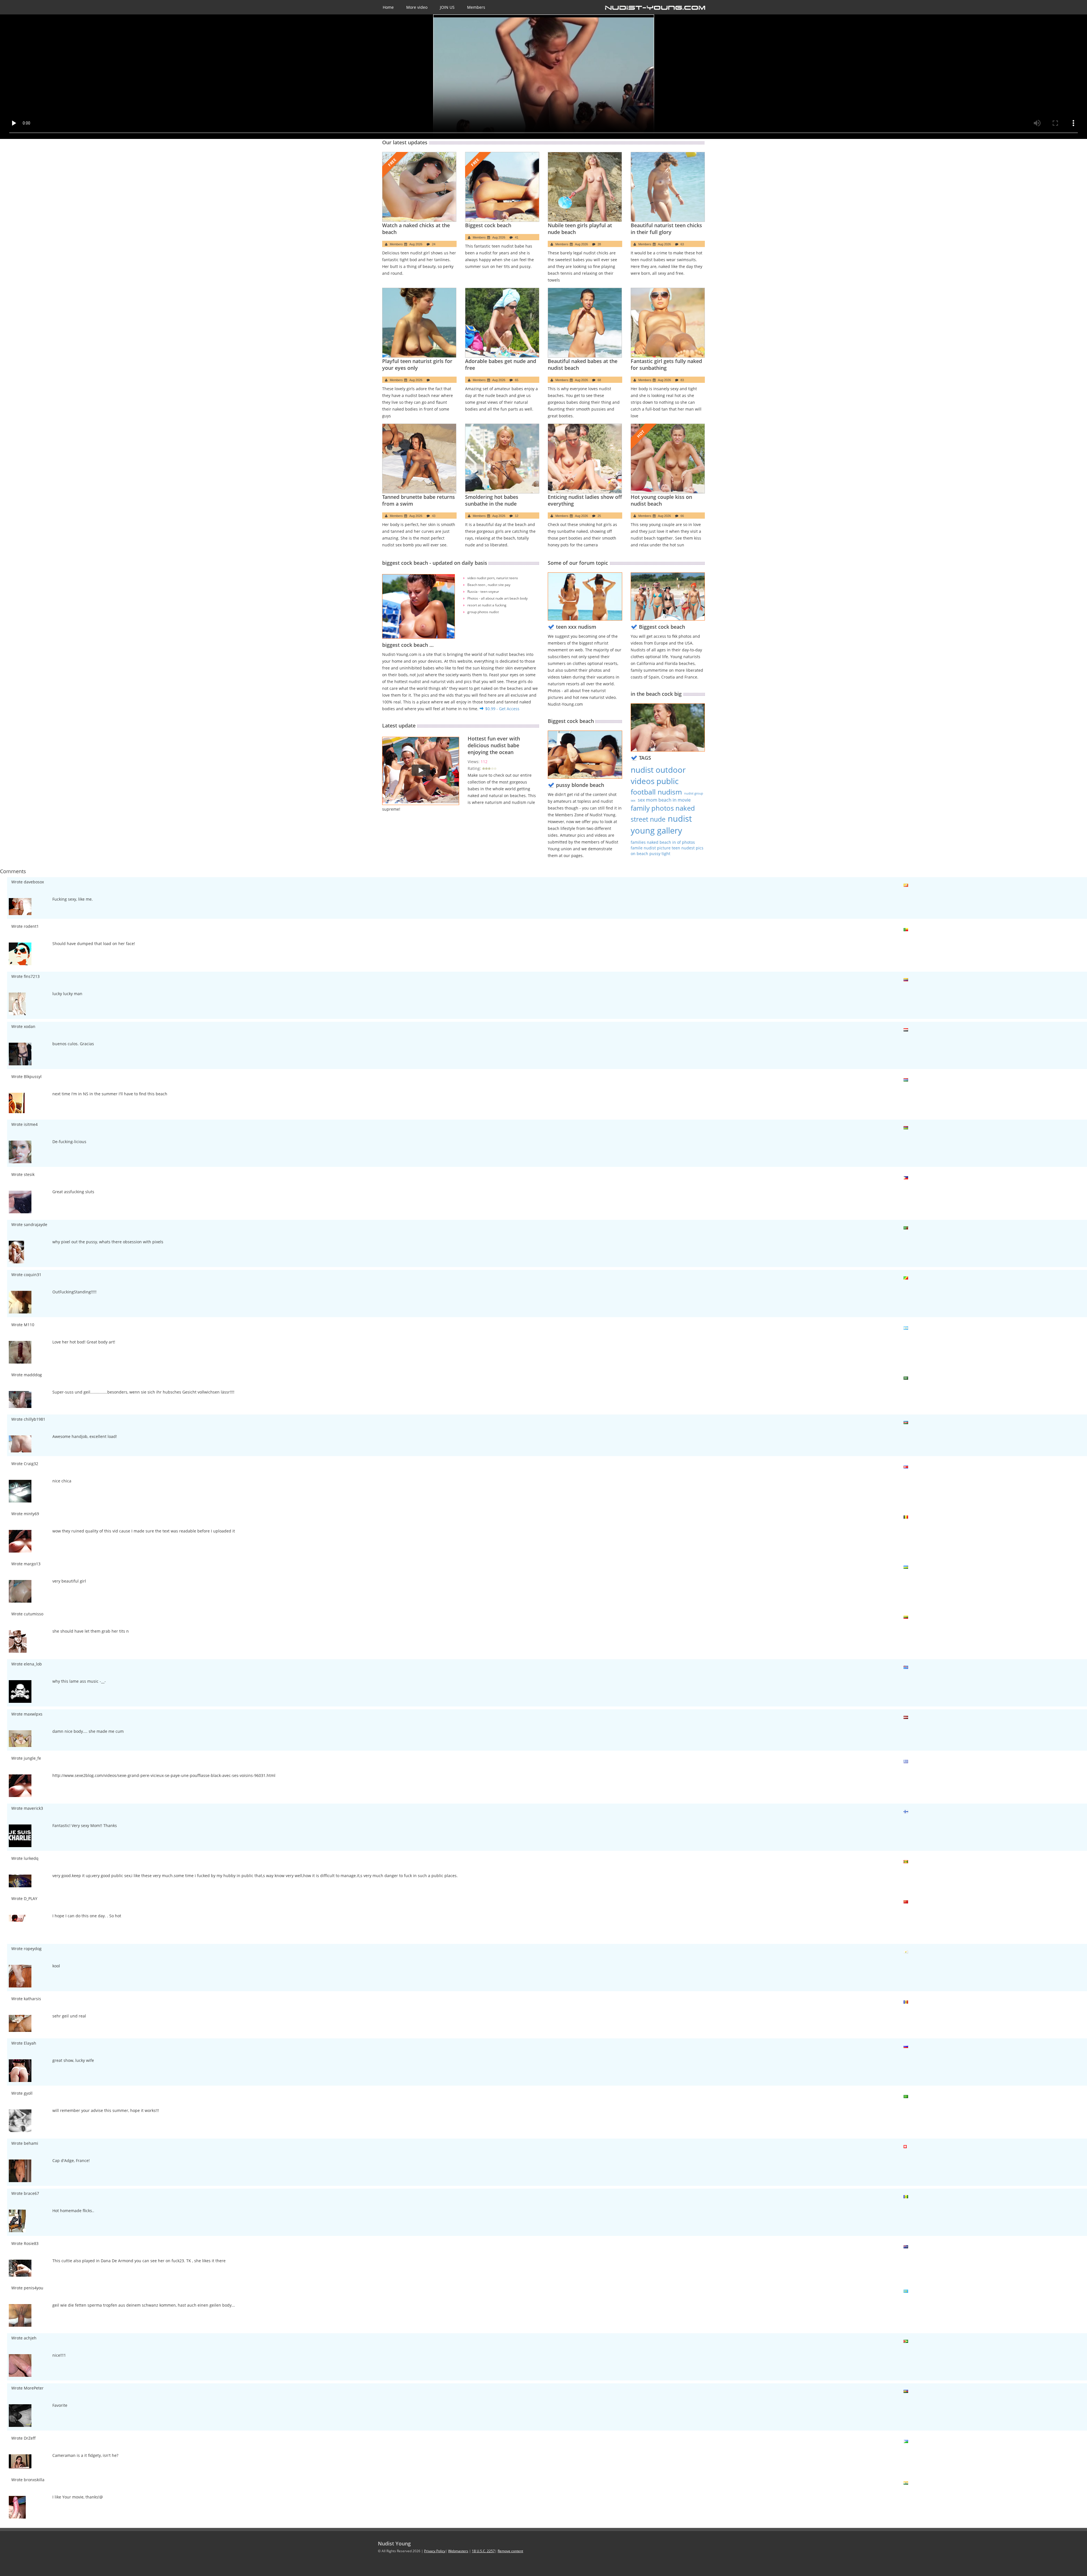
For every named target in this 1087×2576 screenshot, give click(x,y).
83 (682, 380)
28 (599, 244)
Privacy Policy (435, 2551)
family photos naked (663, 808)
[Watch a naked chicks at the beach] (419, 187)
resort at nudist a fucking (487, 605)
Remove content (510, 2551)
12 (517, 516)
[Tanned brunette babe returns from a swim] (419, 459)
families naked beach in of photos (663, 842)
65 (517, 380)
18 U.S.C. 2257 (483, 2551)
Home (388, 7)
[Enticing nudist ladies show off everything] (585, 459)
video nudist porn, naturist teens (493, 578)
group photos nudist (483, 612)
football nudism (656, 792)
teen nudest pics (688, 848)
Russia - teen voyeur (483, 592)
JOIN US (447, 7)
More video (417, 7)
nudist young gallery (661, 825)
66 (682, 516)
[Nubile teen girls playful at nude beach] (585, 187)
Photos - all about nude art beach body (498, 598)
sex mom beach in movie (664, 800)
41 (517, 237)
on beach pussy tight (651, 854)
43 (434, 516)
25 (599, 516)
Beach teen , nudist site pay (489, 585)
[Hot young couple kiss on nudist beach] (668, 459)
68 (599, 380)
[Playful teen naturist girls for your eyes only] (419, 323)
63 (682, 244)
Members (476, 7)
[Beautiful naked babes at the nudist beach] (585, 323)
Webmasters (458, 2551)
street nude (648, 819)
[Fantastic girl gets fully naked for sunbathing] (668, 323)
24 (434, 244)
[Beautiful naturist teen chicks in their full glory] (668, 187)
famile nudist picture (651, 848)
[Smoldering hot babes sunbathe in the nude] (502, 459)
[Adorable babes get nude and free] (502, 323)
